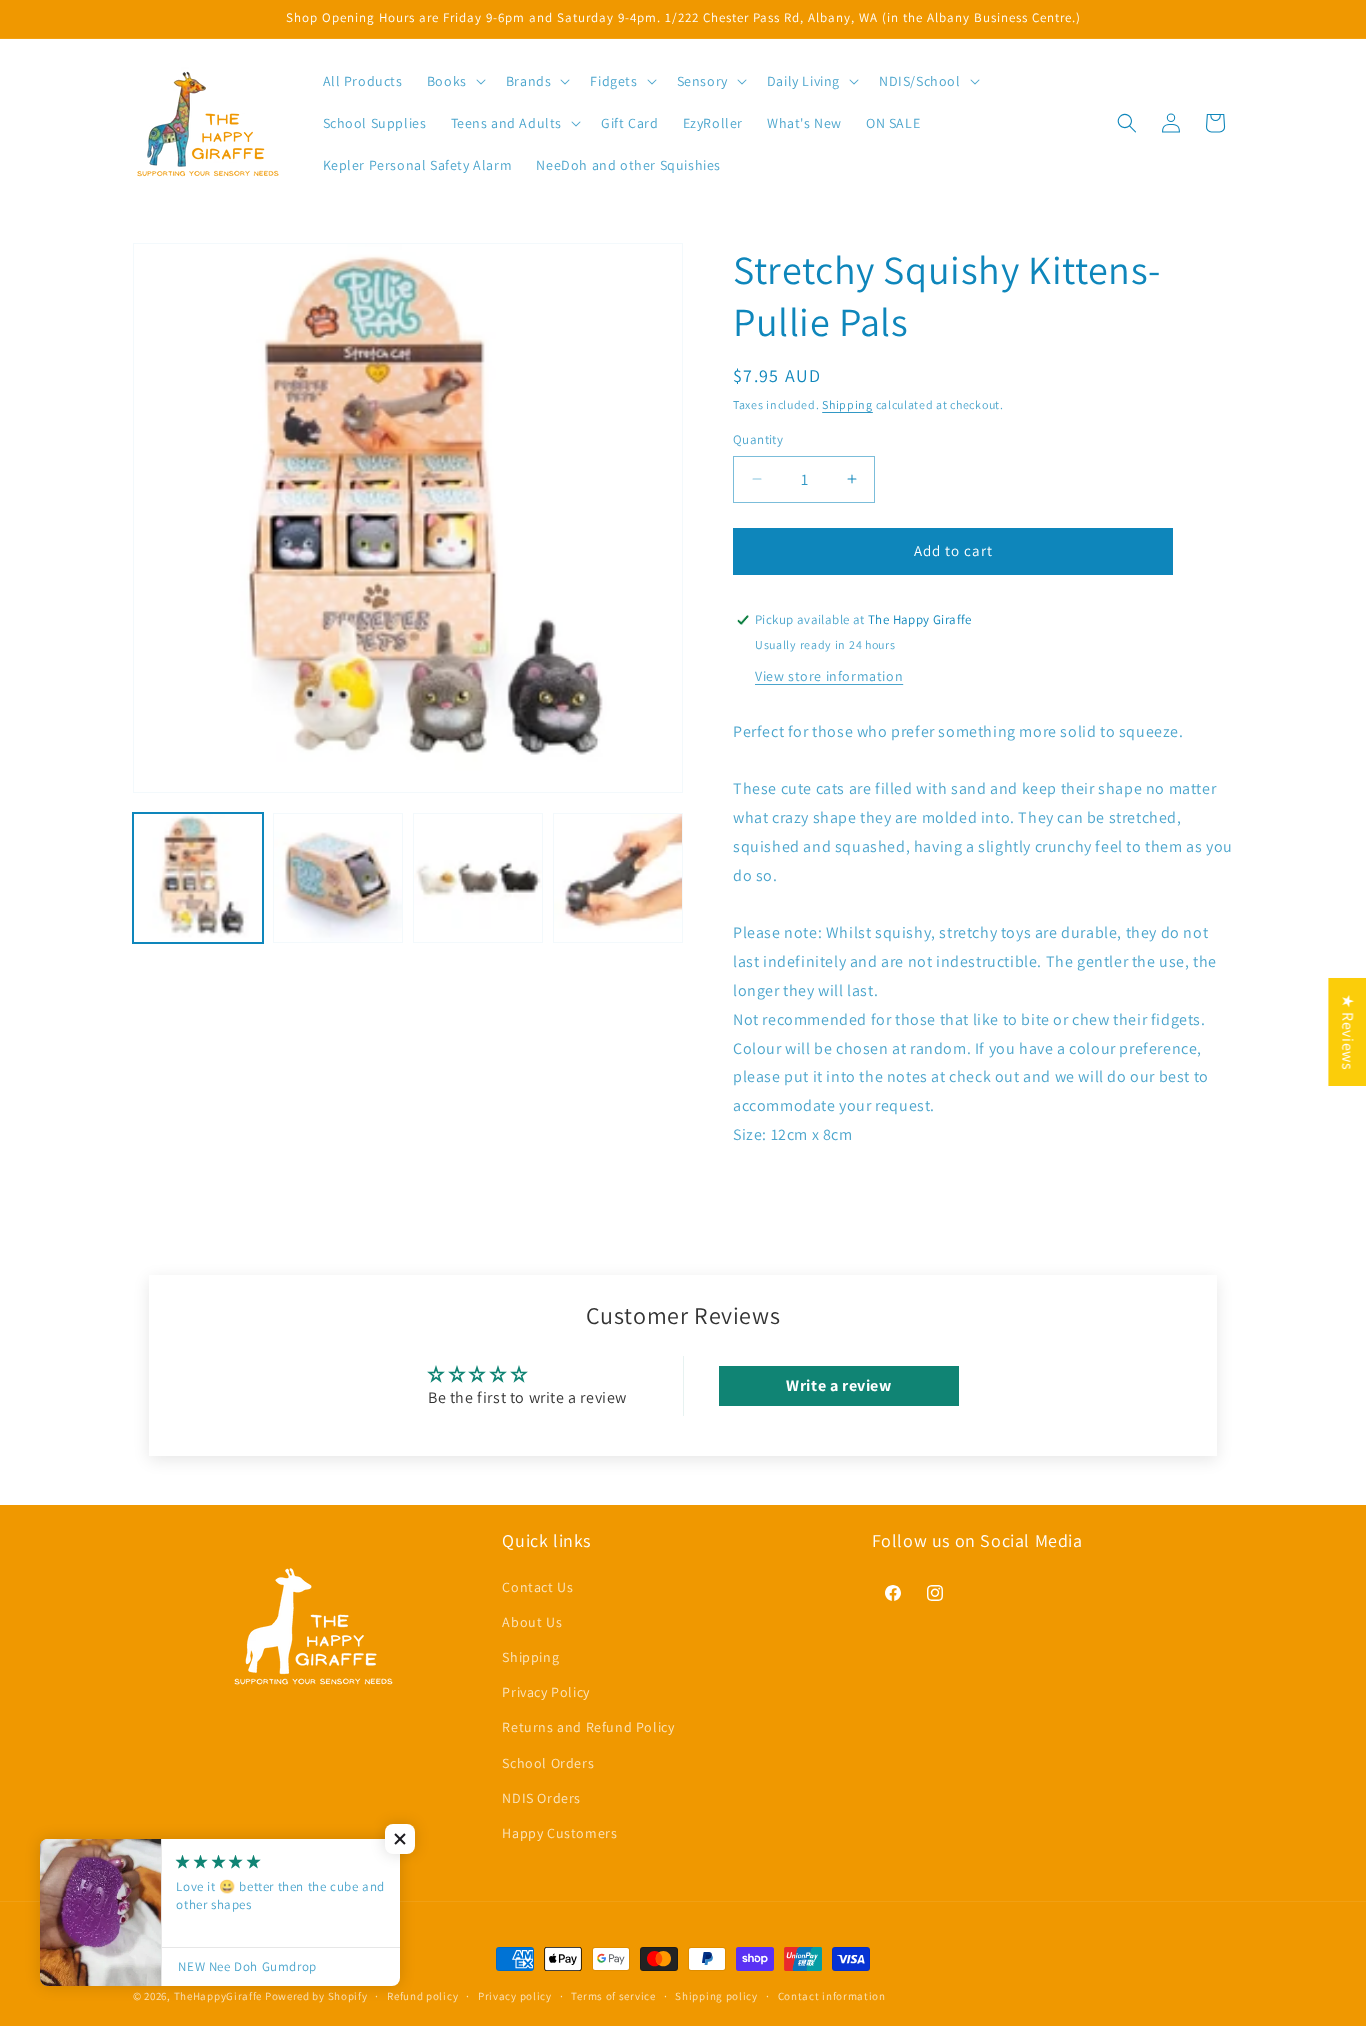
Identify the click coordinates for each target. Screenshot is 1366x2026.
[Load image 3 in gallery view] (478, 878)
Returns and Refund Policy (588, 1727)
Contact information (832, 1995)
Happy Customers (559, 1832)
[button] (454, 81)
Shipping (847, 404)
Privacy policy (515, 1995)
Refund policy (422, 1995)
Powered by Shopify (316, 1996)
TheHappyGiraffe (218, 1996)
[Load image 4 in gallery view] (618, 878)
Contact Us (537, 1586)
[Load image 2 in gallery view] (338, 878)
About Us (532, 1621)
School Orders (548, 1762)
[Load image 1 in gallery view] (198, 878)
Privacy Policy (545, 1692)
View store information (829, 676)
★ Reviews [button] (1347, 1032)
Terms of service (613, 1995)
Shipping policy (716, 1995)
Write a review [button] (838, 1385)
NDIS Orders (541, 1797)
